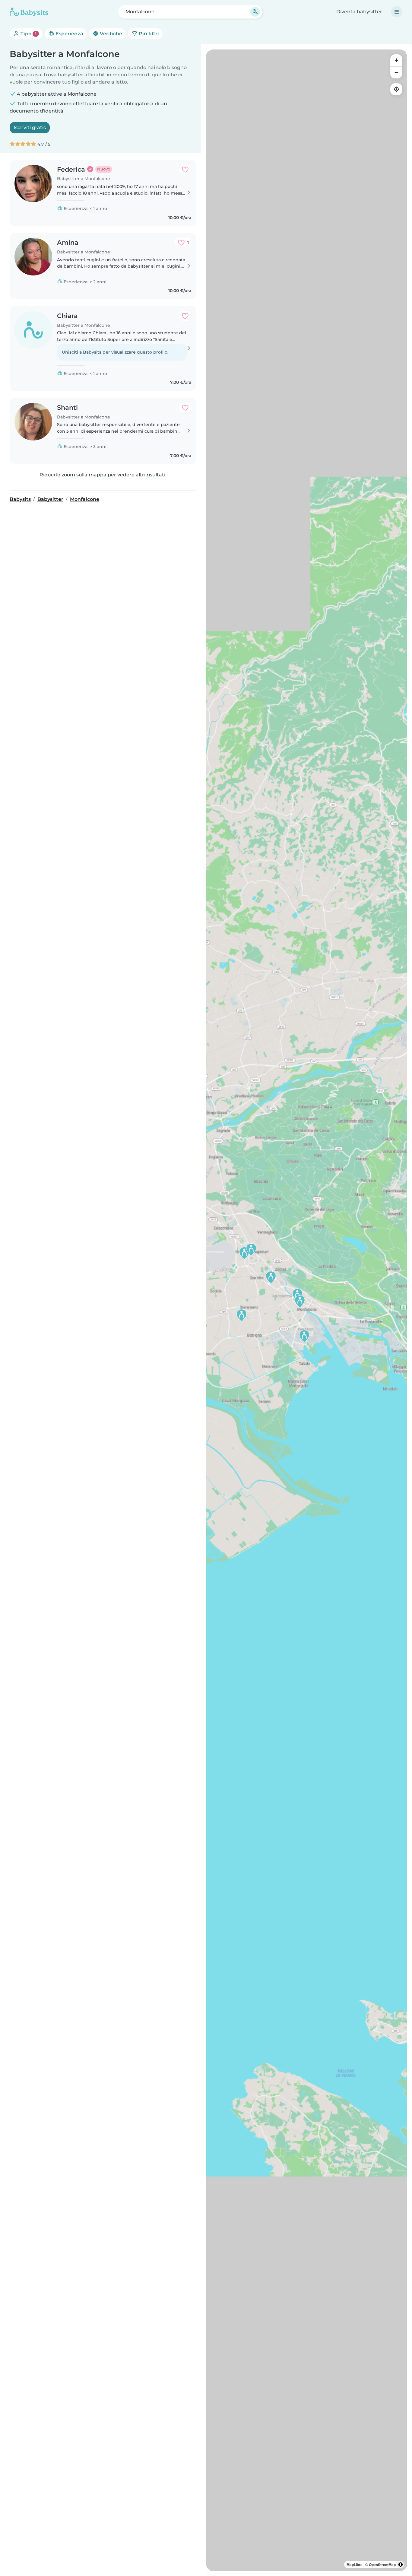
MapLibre (355, 2565)
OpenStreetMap (382, 2565)
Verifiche (110, 34)
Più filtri (148, 34)
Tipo (28, 34)
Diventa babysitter (359, 12)
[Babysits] (29, 12)
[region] (307, 1310)
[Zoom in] (396, 60)
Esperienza (69, 34)
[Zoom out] (396, 72)
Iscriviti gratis (30, 127)
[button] (271, 1277)
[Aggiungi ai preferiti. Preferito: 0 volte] (185, 170)
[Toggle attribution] (401, 2565)
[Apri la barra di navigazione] (397, 12)
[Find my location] (396, 89)
